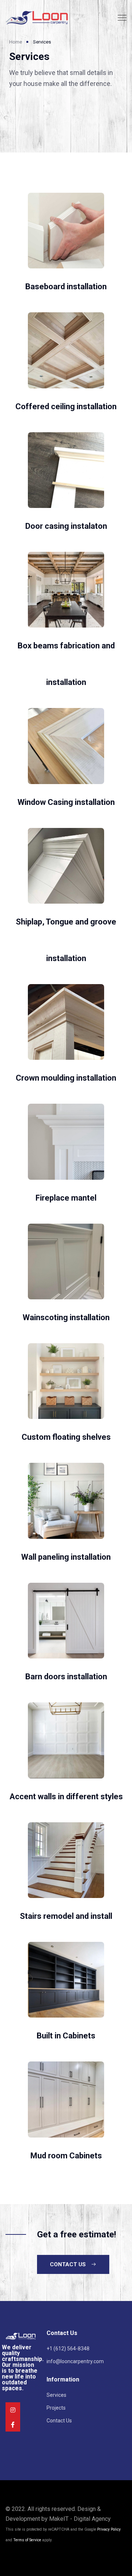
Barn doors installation (66, 1677)
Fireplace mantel (66, 1198)
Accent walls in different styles (66, 1797)
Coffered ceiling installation (66, 406)
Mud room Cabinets (66, 2156)
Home (16, 42)
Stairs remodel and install (66, 1916)
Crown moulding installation (66, 1078)
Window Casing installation (66, 802)
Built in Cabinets (66, 2036)
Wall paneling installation (66, 1557)
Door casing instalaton (66, 526)
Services (56, 2395)
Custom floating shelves (66, 1437)
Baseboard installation (66, 287)
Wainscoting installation (66, 1317)
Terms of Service (27, 2540)
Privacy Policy (109, 2529)
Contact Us (59, 2421)
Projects (56, 2408)
